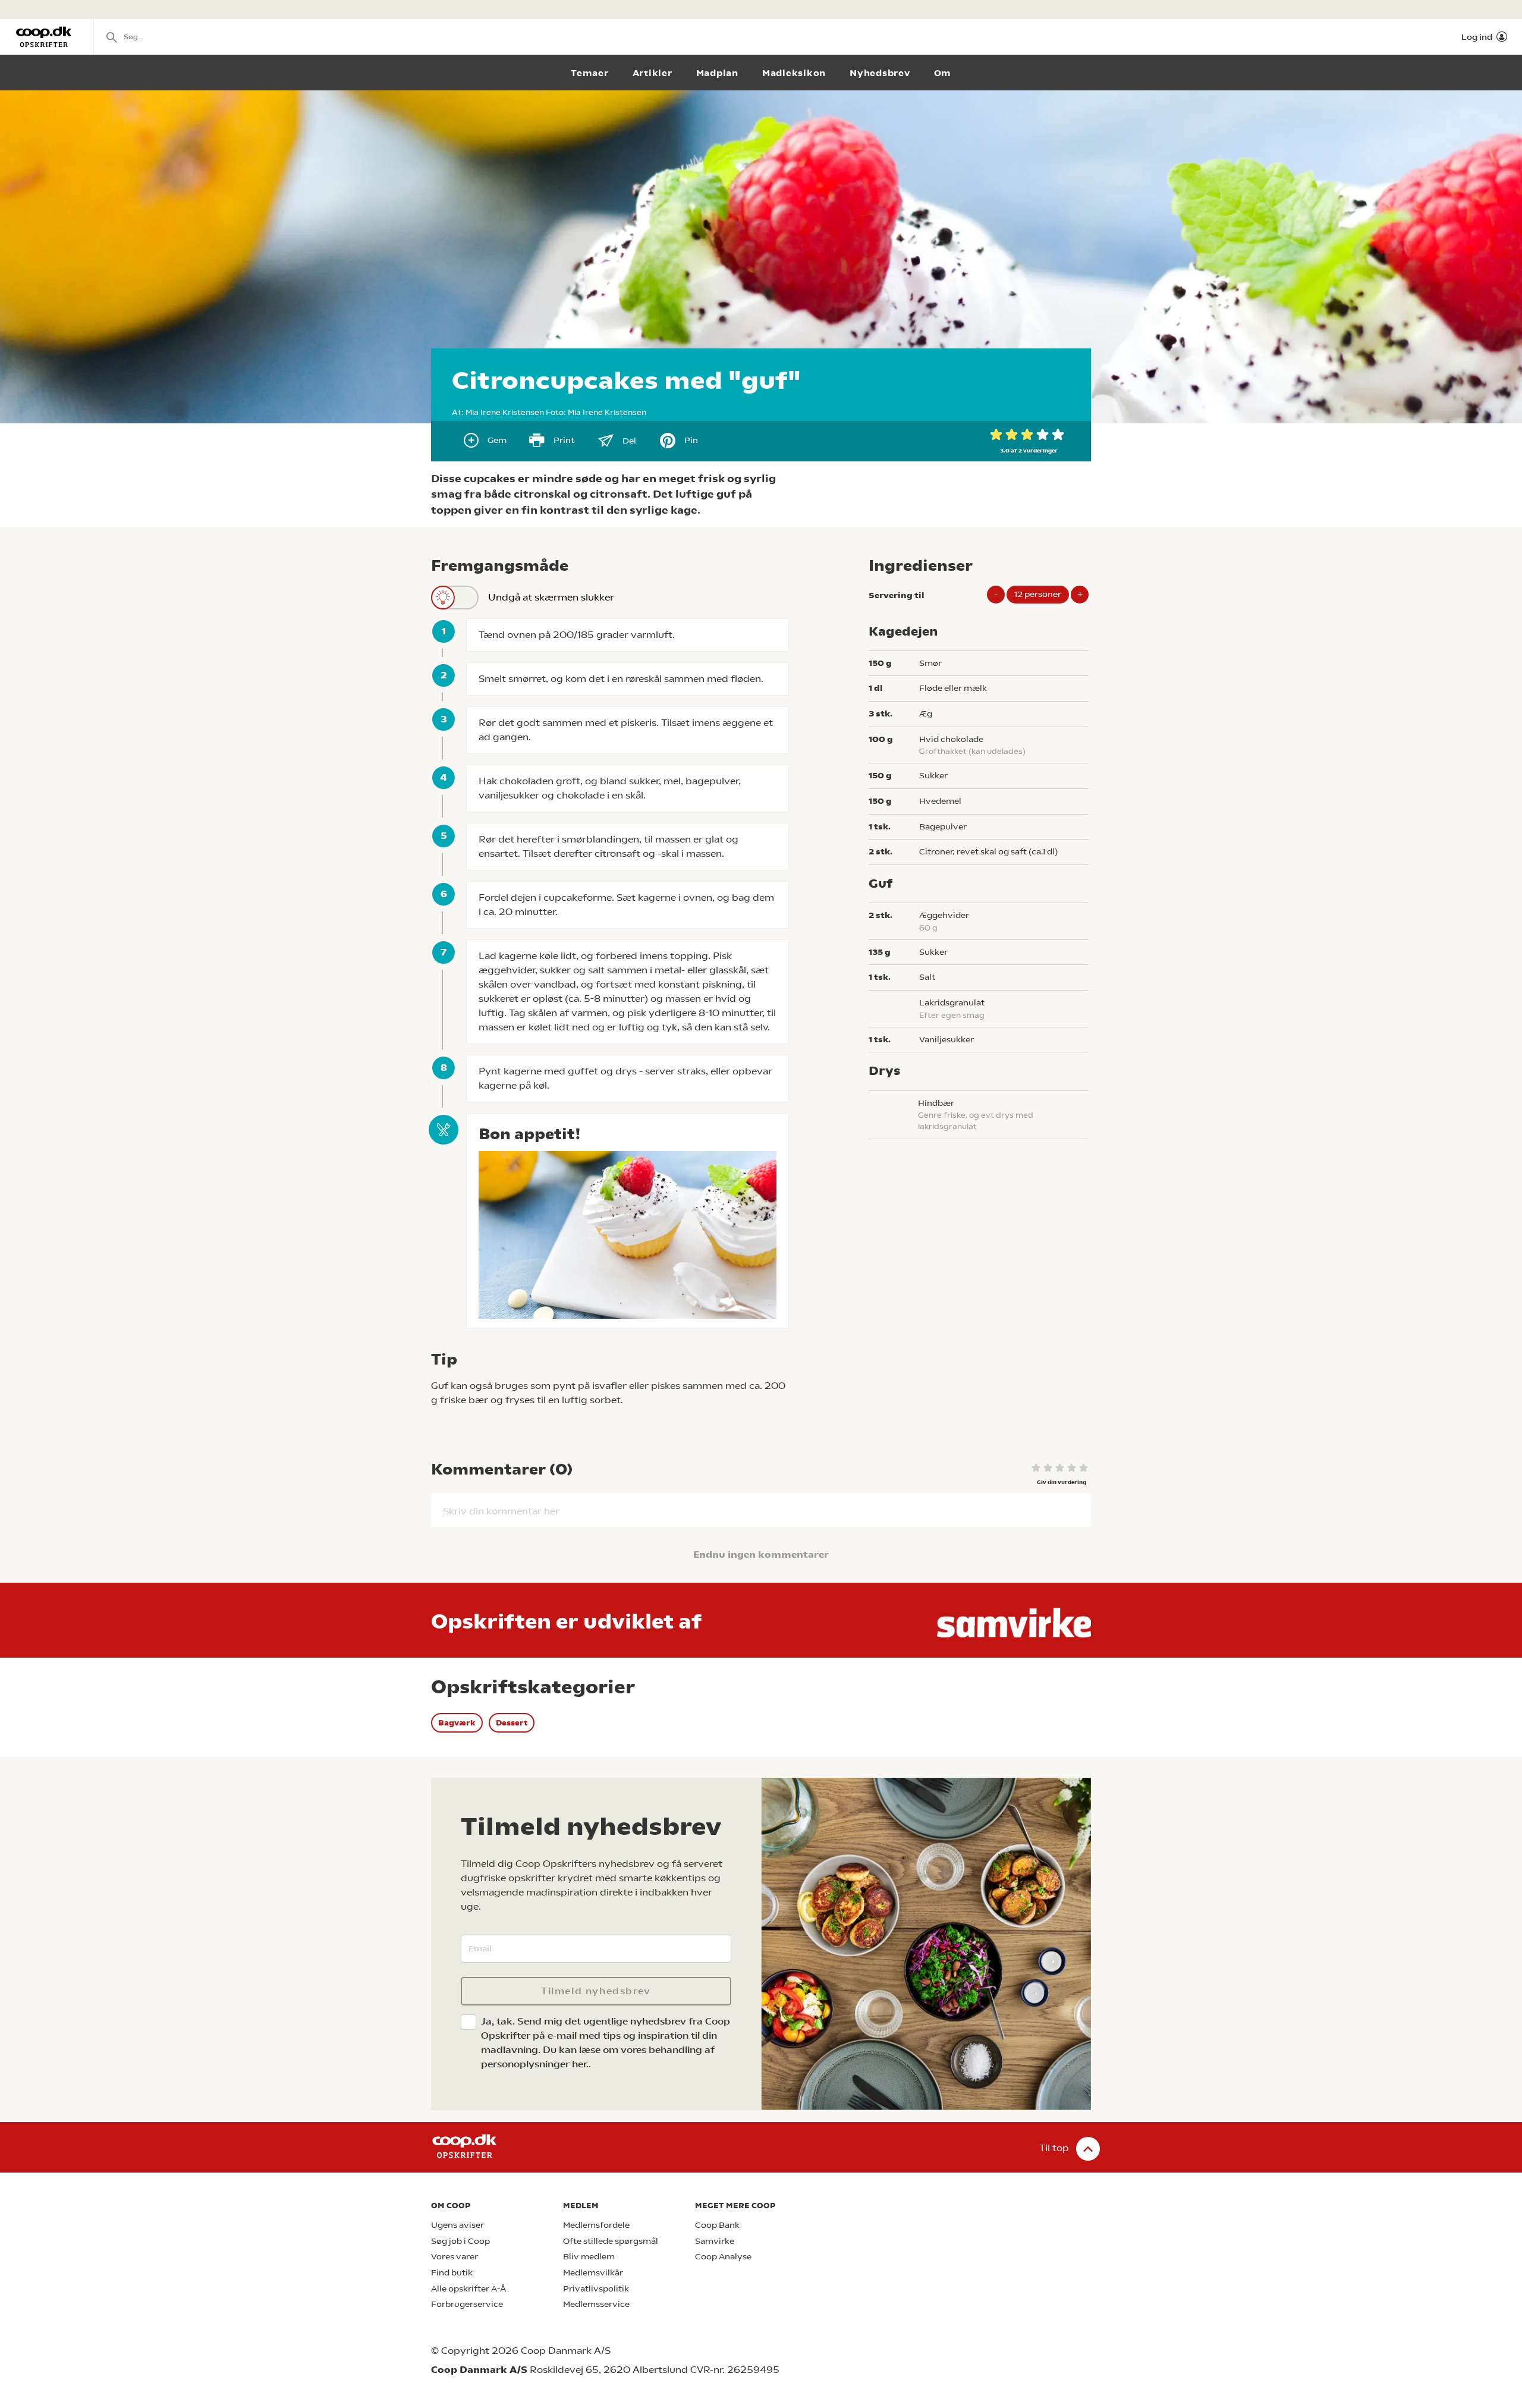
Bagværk (457, 1723)
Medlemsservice (596, 2304)
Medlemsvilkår (593, 2273)
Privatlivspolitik (596, 2289)
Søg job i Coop (460, 2241)
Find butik (452, 2273)
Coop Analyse (723, 2257)
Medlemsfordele (596, 2225)
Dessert (512, 1723)
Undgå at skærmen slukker (551, 597)
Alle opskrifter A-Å (468, 2289)
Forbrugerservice (467, 2304)
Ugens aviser (457, 2225)
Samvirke (715, 2241)
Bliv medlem (589, 2257)
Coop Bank (717, 2225)
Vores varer (455, 2257)
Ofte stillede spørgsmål (611, 2241)
